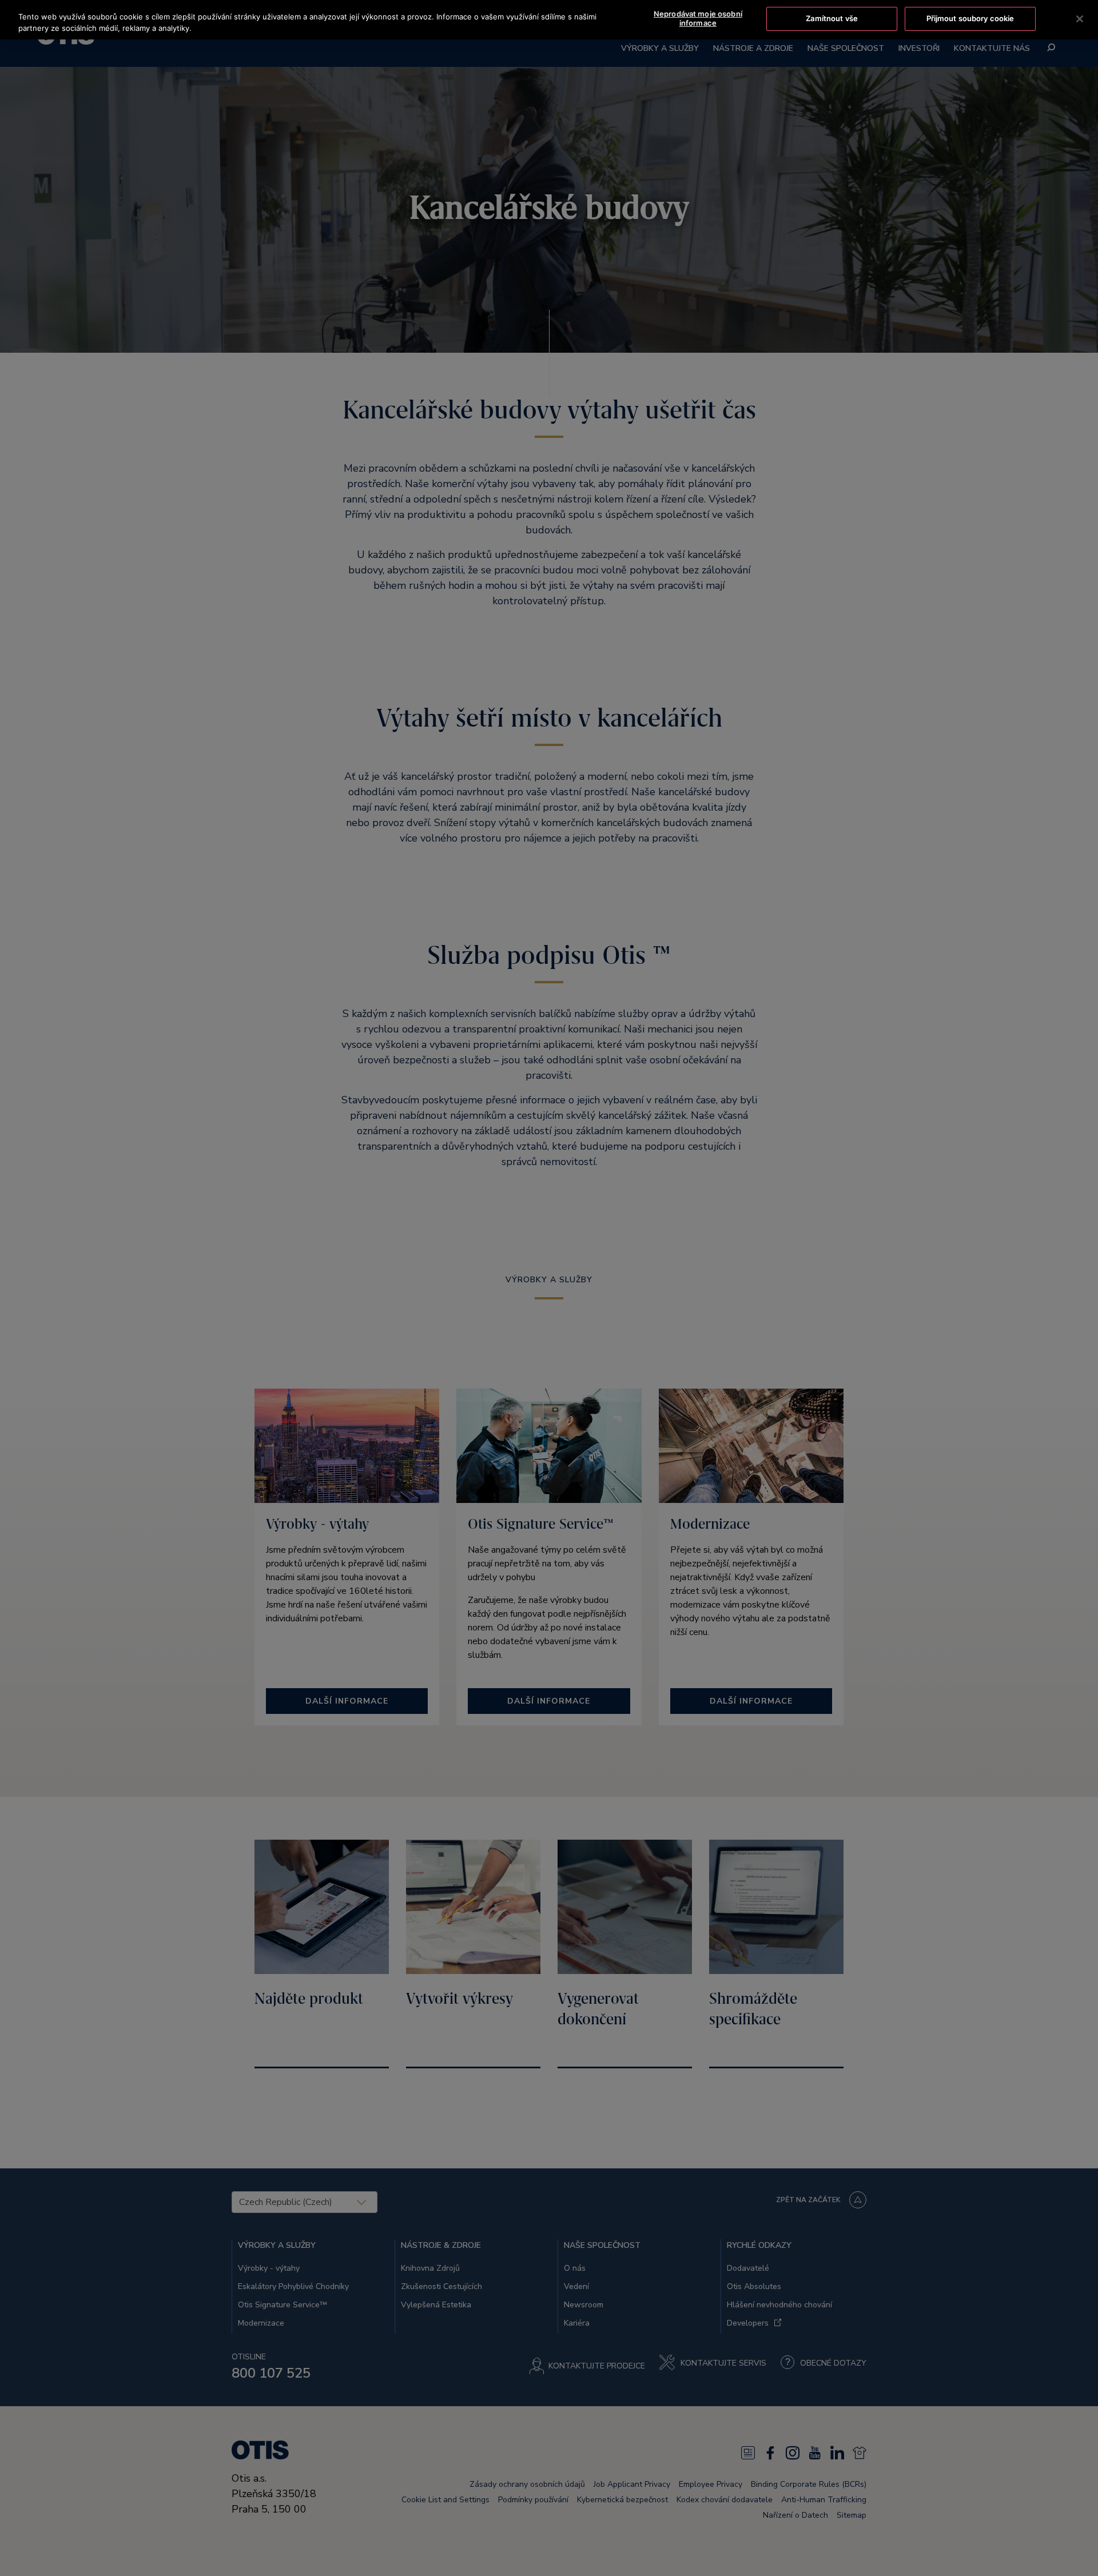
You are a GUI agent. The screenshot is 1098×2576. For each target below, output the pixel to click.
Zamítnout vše (832, 18)
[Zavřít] (1080, 19)
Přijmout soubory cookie (970, 18)
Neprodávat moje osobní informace (698, 18)
